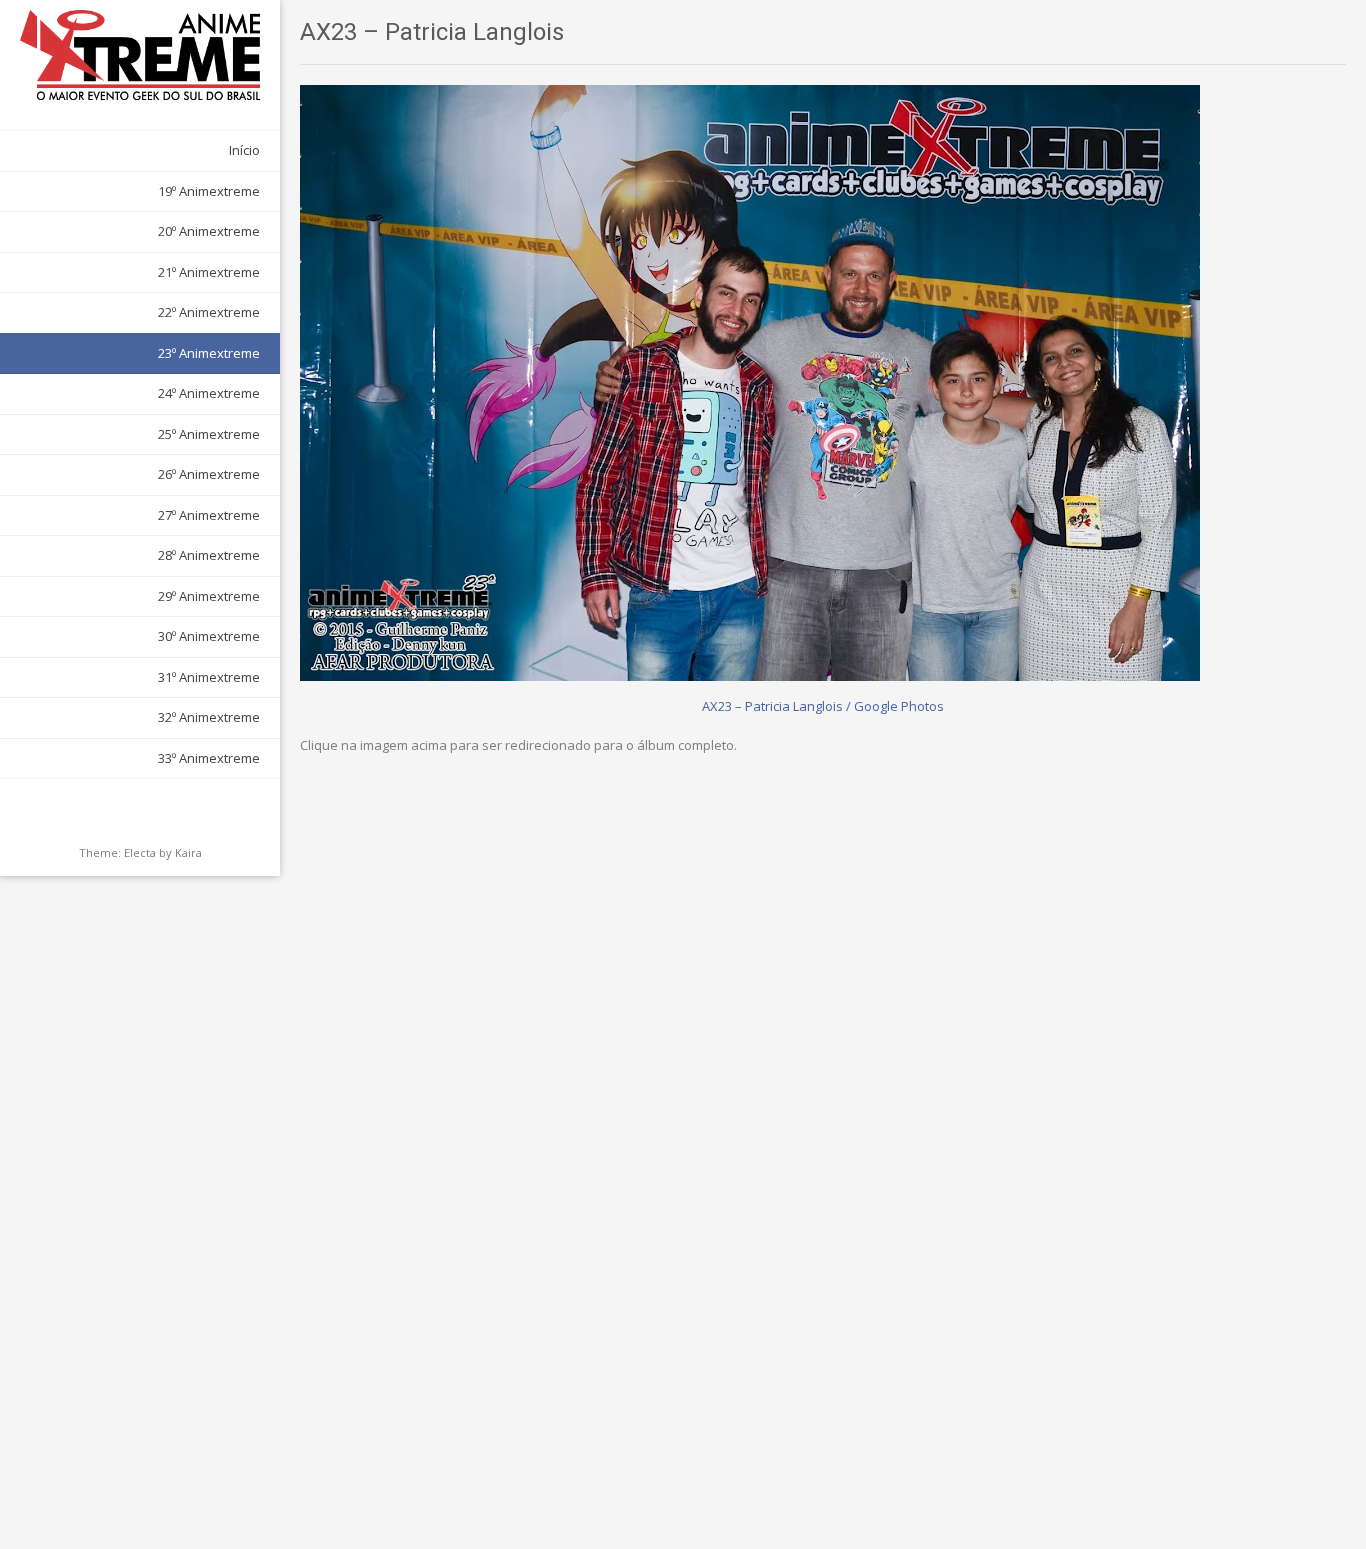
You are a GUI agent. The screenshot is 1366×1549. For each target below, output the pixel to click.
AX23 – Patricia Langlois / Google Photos (823, 706)
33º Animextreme (209, 758)
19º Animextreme (209, 191)
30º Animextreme (209, 636)
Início (244, 150)
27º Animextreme (209, 515)
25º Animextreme (209, 434)
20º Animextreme (209, 231)
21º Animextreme (209, 272)
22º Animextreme (209, 312)
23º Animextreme (209, 353)
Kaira (188, 852)
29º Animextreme (209, 596)
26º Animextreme (209, 474)
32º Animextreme (209, 717)
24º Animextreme (209, 393)
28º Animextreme (209, 555)
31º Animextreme (209, 677)
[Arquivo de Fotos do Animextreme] (140, 55)
